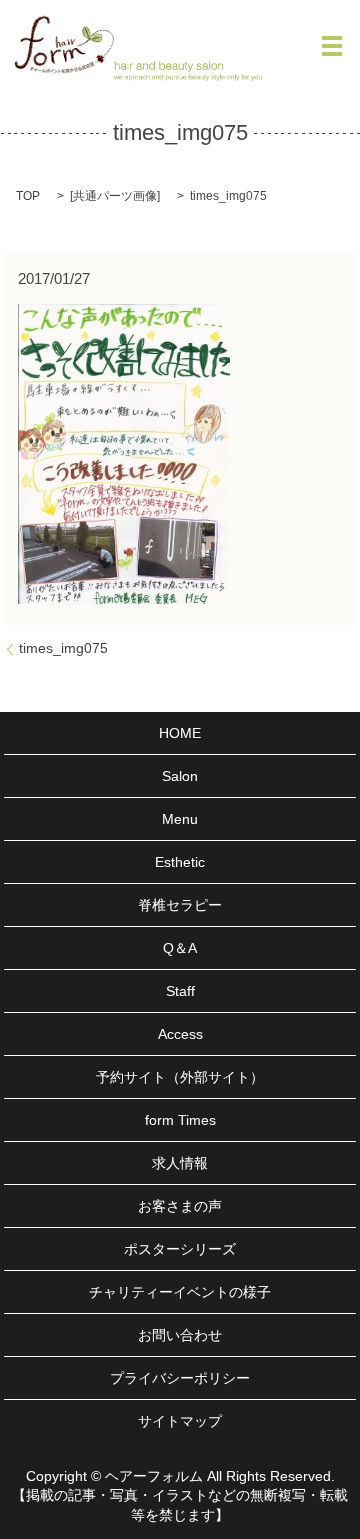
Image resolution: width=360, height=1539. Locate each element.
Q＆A (180, 948)
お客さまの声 (180, 1206)
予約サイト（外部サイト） (180, 1077)
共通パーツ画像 (115, 196)
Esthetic (180, 862)
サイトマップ (180, 1421)
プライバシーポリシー (180, 1378)
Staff (180, 991)
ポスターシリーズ (180, 1249)
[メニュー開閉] (332, 46)
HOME (180, 733)
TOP (28, 196)
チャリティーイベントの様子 (180, 1292)
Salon (180, 776)
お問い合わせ (180, 1335)
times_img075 (63, 648)
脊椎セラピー (180, 905)
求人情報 (180, 1163)
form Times (180, 1120)
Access (180, 1034)
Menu (180, 819)
